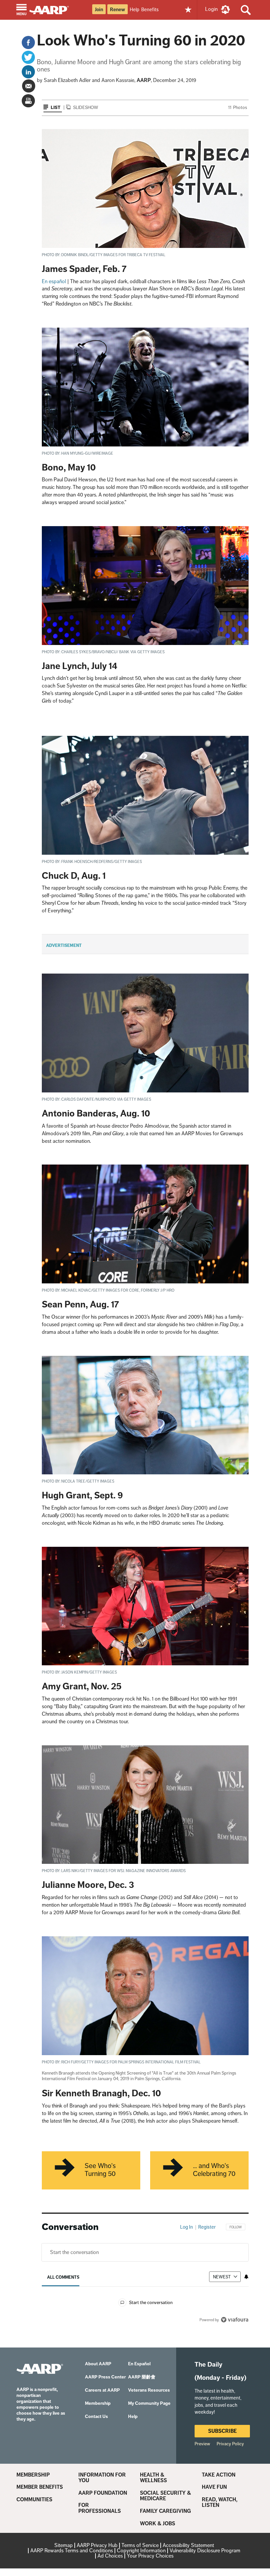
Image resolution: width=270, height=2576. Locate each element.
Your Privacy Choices (150, 2556)
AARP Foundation (103, 2493)
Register (207, 2227)
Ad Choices (110, 2556)
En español (54, 281)
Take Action (219, 2475)
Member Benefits (40, 2487)
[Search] (246, 10)
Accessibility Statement (188, 2545)
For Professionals (100, 2508)
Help (135, 9)
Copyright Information (141, 2550)
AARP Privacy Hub (97, 2545)
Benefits (150, 9)
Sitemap (64, 2545)
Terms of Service (140, 2545)
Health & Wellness (153, 2478)
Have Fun (214, 2487)
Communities (34, 2500)
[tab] (63, 2277)
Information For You (102, 2478)
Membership (33, 2475)
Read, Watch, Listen (220, 2502)
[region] (145, 2278)
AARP (144, 80)
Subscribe (222, 2431)
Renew (118, 10)
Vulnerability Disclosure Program (205, 2550)
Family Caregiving (165, 2511)
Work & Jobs (158, 2524)
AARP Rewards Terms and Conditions (72, 2550)
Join (99, 10)
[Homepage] (52, 9)
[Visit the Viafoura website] (235, 2320)
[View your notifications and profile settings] (246, 2277)
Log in (187, 2227)
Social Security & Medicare (165, 2496)
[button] (22, 10)
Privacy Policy (230, 2444)
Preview (202, 2444)
